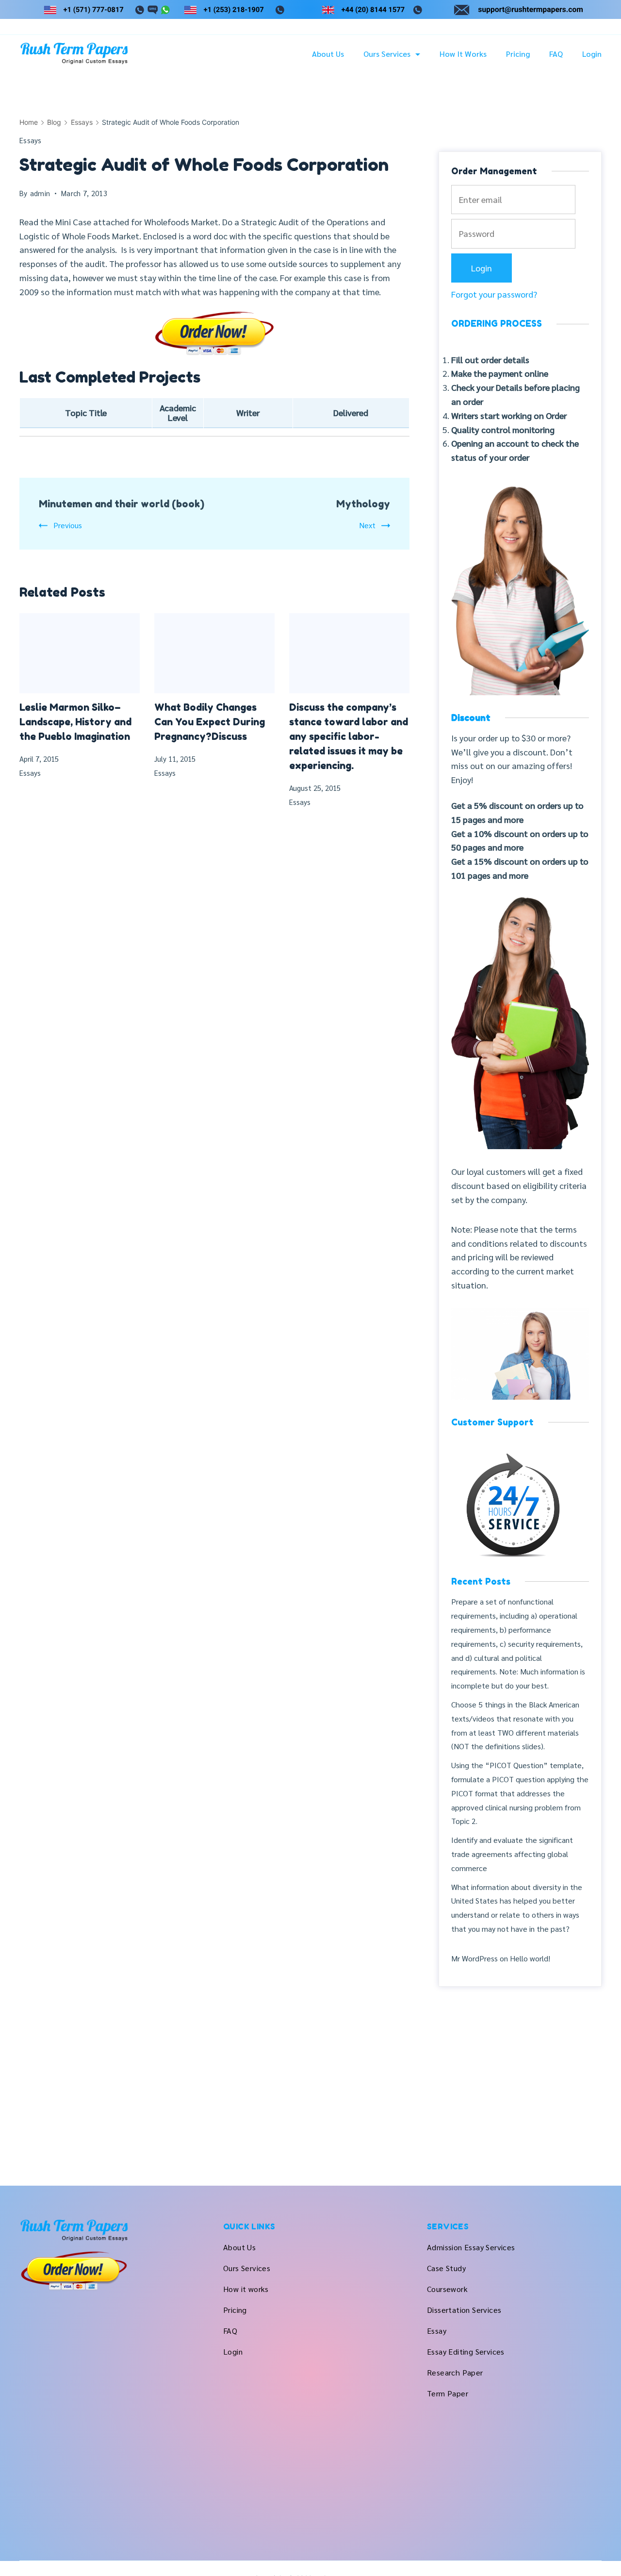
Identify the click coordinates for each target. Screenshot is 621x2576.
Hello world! (530, 1958)
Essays (31, 140)
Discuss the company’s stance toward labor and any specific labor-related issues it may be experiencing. (349, 736)
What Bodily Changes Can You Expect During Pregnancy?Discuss (210, 722)
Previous (68, 525)
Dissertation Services (464, 2310)
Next (367, 525)
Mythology (363, 504)
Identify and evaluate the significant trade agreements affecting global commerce (512, 1854)
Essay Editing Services (466, 2351)
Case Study (446, 2268)
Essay (437, 2331)
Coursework (447, 2289)
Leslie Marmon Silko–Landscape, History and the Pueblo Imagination (75, 722)
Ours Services (387, 54)
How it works (463, 54)
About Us (328, 54)
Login (592, 54)
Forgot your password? (494, 294)
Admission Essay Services (471, 2247)
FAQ (556, 54)
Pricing (518, 54)
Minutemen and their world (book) (122, 504)
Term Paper (448, 2393)
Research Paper (455, 2372)
